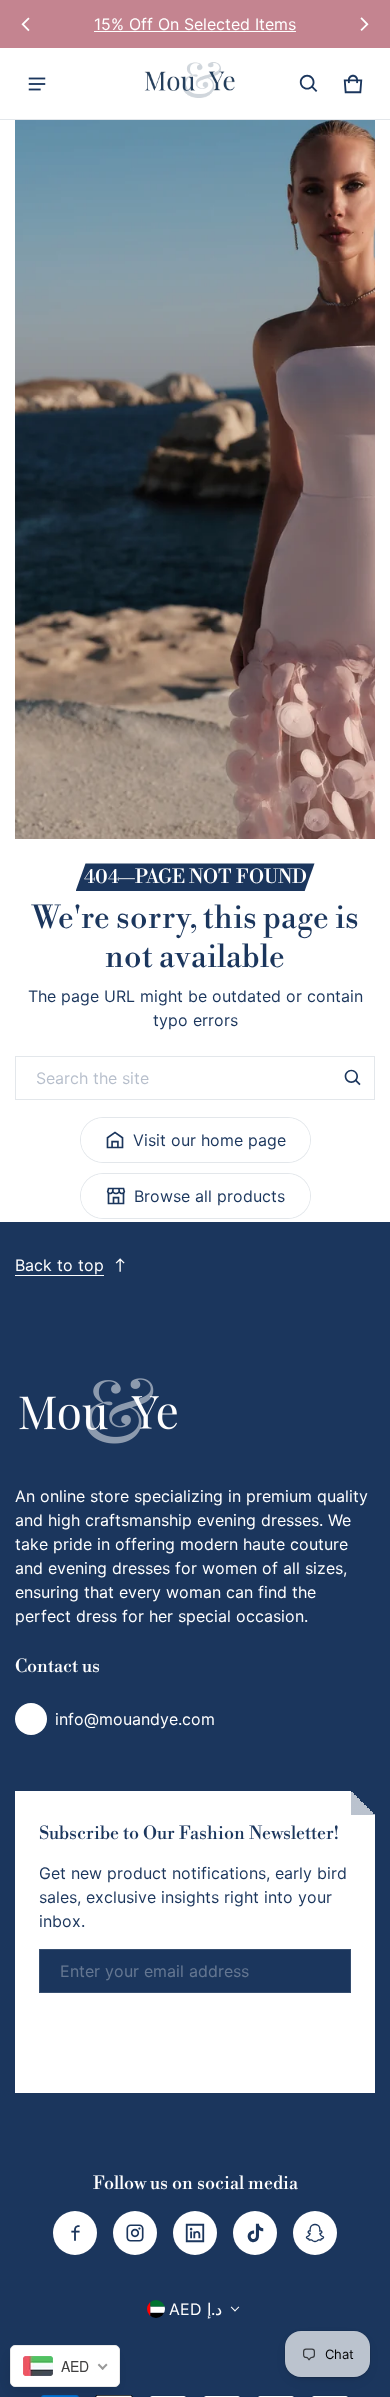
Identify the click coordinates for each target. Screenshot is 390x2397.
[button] (309, 84)
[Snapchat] (315, 2233)
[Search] (353, 1078)
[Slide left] (26, 24)
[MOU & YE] (195, 83)
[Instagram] (135, 2233)
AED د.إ (195, 2309)
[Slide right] (364, 24)
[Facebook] (75, 2233)
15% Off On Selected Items (195, 24)
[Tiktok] (255, 2233)
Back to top (59, 1265)
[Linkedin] (195, 2233)
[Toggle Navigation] (37, 84)
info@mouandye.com (135, 1719)
